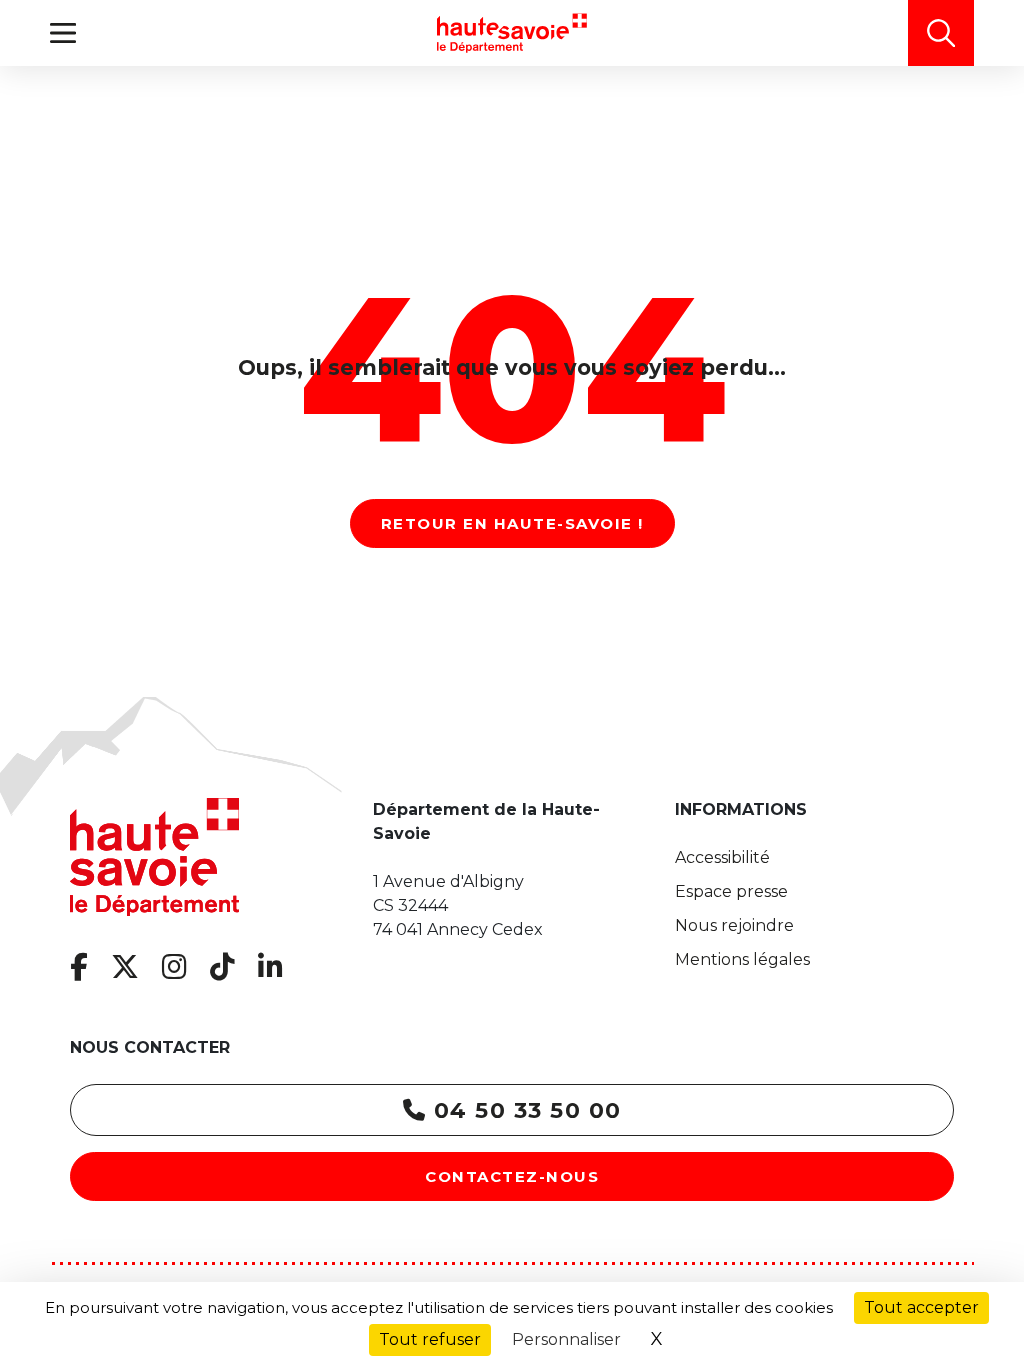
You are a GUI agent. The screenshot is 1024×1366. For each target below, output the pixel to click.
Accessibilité (722, 857)
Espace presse (731, 891)
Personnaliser (566, 1339)
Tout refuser (430, 1339)
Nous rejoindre (734, 925)
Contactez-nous (512, 1176)
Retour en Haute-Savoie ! (512, 523)
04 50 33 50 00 (524, 1110)
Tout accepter (921, 1307)
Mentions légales (742, 959)
